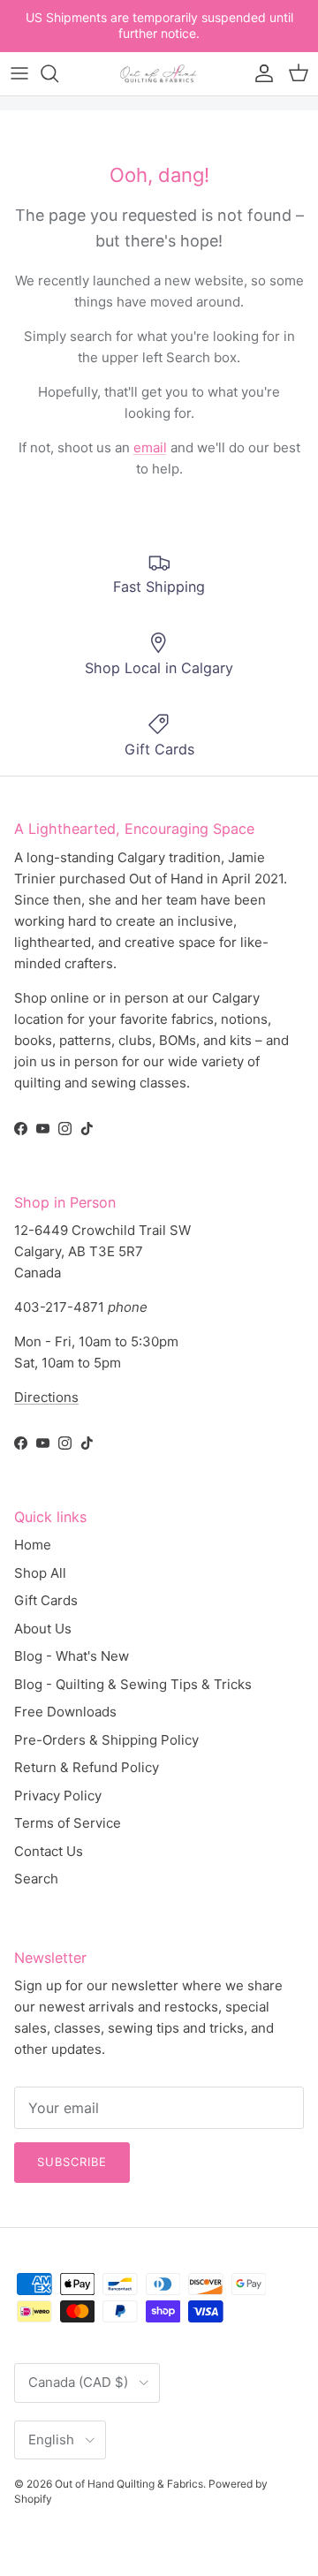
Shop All (40, 1573)
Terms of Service (68, 1823)
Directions (46, 1397)
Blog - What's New (72, 1656)
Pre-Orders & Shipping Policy (106, 1740)
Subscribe (72, 2162)
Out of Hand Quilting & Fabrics (129, 2484)
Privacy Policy (58, 1796)
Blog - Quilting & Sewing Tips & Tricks (133, 1684)
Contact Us (49, 1851)
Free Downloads (65, 1712)
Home (33, 1545)
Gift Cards (46, 1600)
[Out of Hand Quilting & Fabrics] (159, 74)
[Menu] (19, 73)
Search (36, 1879)
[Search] (58, 73)
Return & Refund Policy (87, 1767)
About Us (43, 1629)
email (150, 447)
